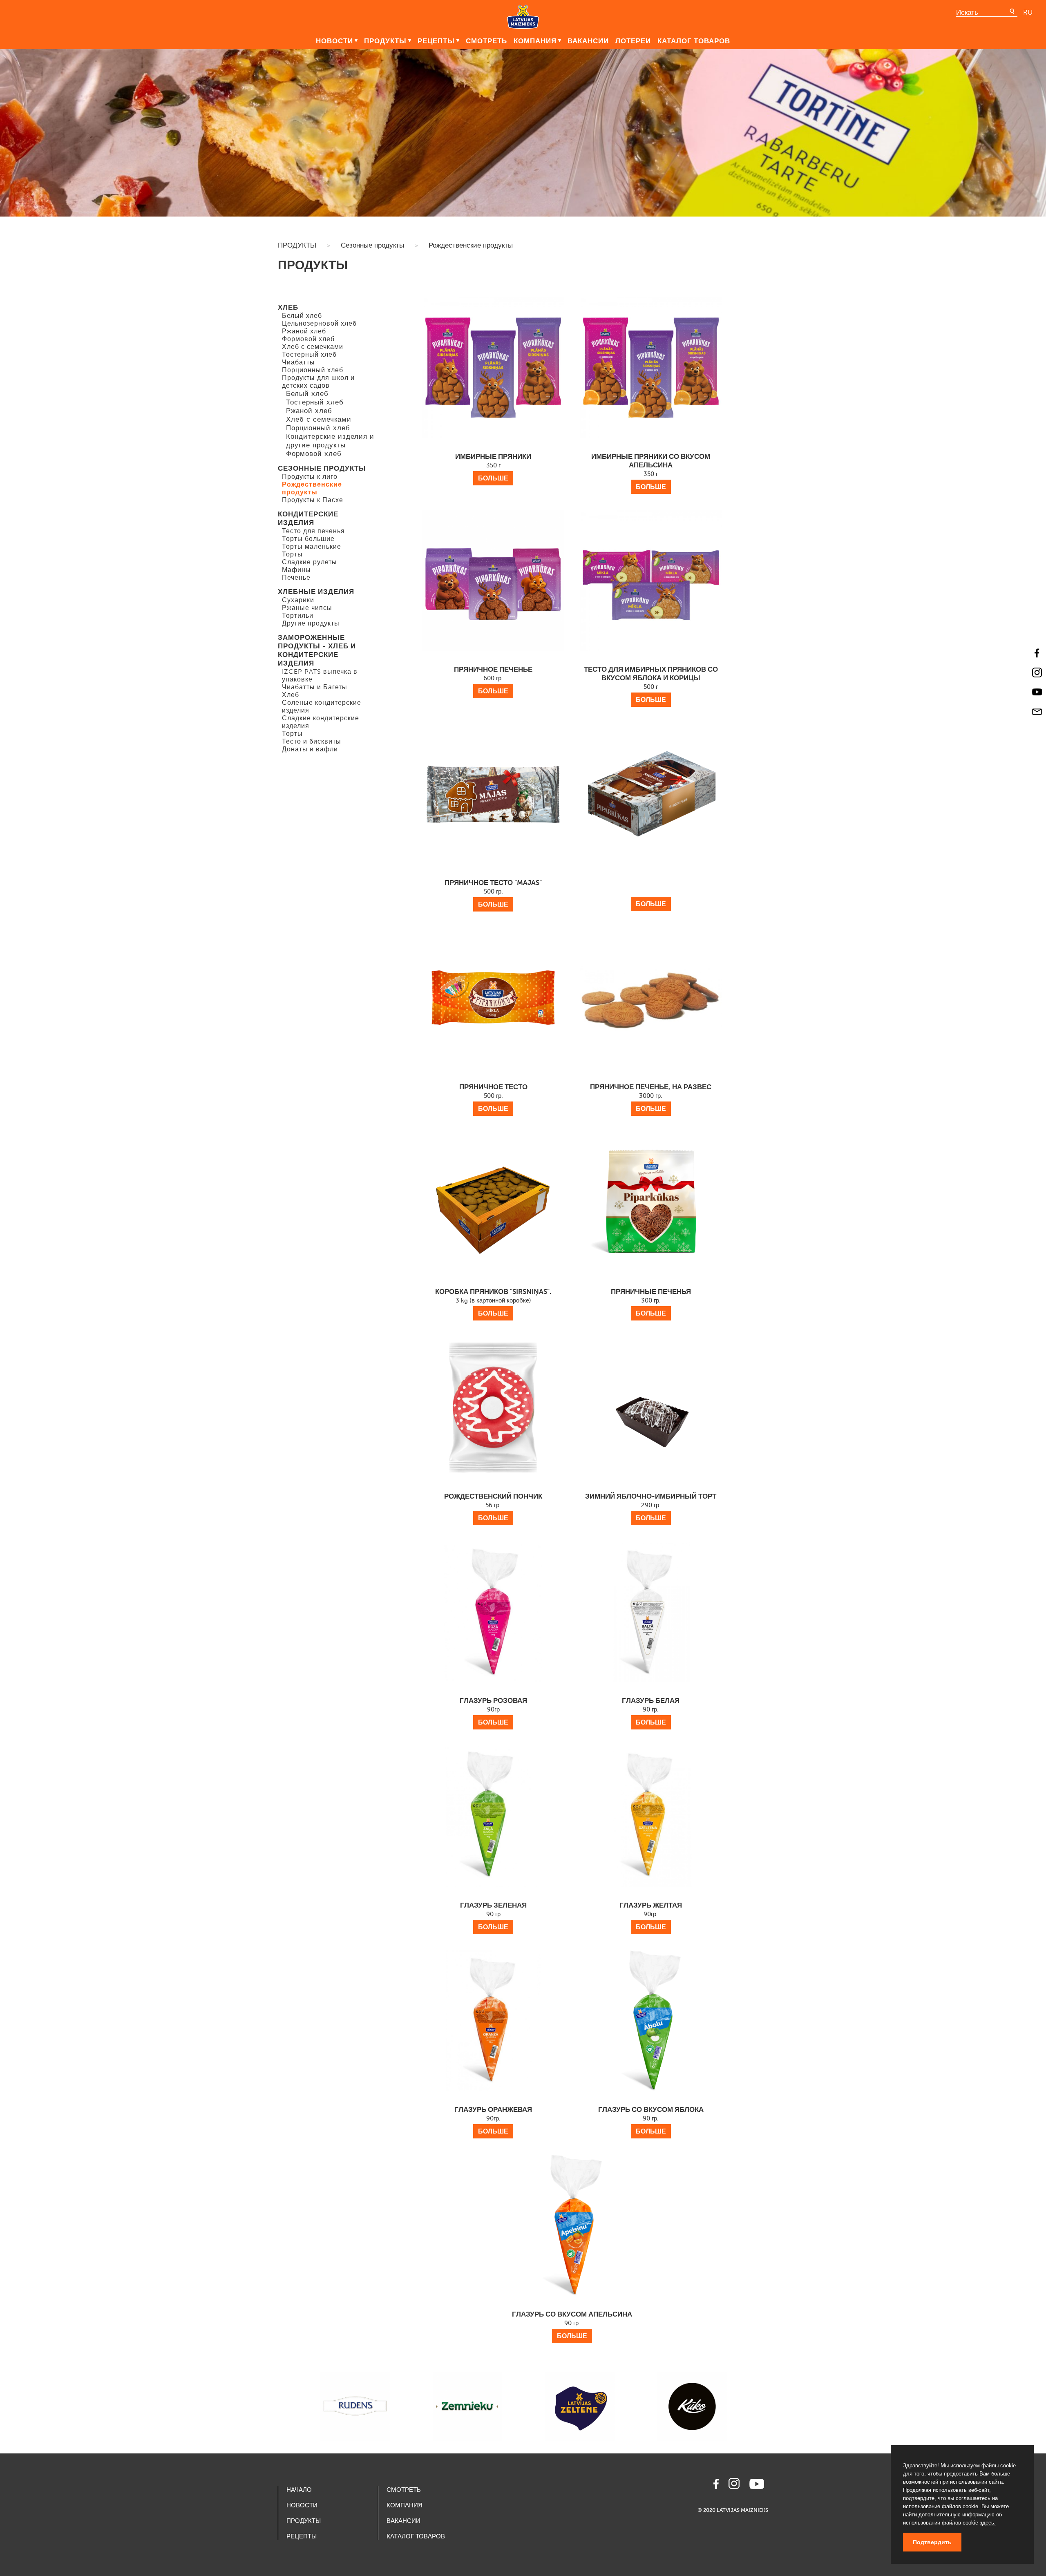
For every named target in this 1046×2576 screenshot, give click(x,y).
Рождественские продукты (471, 245)
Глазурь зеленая (493, 1916)
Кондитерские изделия (308, 518)
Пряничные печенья (651, 1302)
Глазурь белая (651, 1711)
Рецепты (436, 41)
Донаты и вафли (310, 749)
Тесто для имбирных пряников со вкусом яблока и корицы (651, 684)
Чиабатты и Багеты (315, 687)
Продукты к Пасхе (313, 500)
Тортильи (298, 616)
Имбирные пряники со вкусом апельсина (651, 471)
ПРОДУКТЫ (297, 245)
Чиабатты (298, 362)
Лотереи (633, 41)
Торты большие (308, 539)
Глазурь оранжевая (493, 2120)
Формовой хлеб (308, 339)
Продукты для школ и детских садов (318, 382)
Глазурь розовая (493, 1711)
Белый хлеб (302, 316)
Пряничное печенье (493, 680)
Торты (292, 554)
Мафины (296, 570)
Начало (299, 2490)
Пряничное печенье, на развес (651, 1098)
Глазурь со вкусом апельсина (572, 2325)
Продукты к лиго (310, 477)
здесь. (988, 2523)
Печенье (296, 578)
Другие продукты (311, 623)
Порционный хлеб (313, 370)
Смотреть (486, 41)
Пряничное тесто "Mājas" (493, 893)
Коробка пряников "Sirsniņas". (493, 1302)
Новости (334, 41)
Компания (535, 41)
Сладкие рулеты (310, 562)
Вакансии (588, 41)
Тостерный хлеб (309, 354)
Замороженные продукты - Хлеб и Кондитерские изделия (317, 650)
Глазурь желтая (651, 1916)
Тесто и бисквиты (312, 741)
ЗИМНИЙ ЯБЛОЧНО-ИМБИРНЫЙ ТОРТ (651, 1507)
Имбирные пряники (493, 467)
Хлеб (288, 307)
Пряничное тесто (493, 1098)
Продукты (385, 41)
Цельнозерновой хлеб (319, 323)
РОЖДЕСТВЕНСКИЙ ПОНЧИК (493, 1507)
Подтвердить (932, 2542)
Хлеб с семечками (313, 347)
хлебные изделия (316, 592)
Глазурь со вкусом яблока (651, 2120)
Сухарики (298, 600)
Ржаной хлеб (304, 331)
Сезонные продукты (372, 245)
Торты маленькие (312, 546)
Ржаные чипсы (307, 608)
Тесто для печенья (313, 531)
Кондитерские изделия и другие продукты (330, 441)
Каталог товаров (694, 41)
